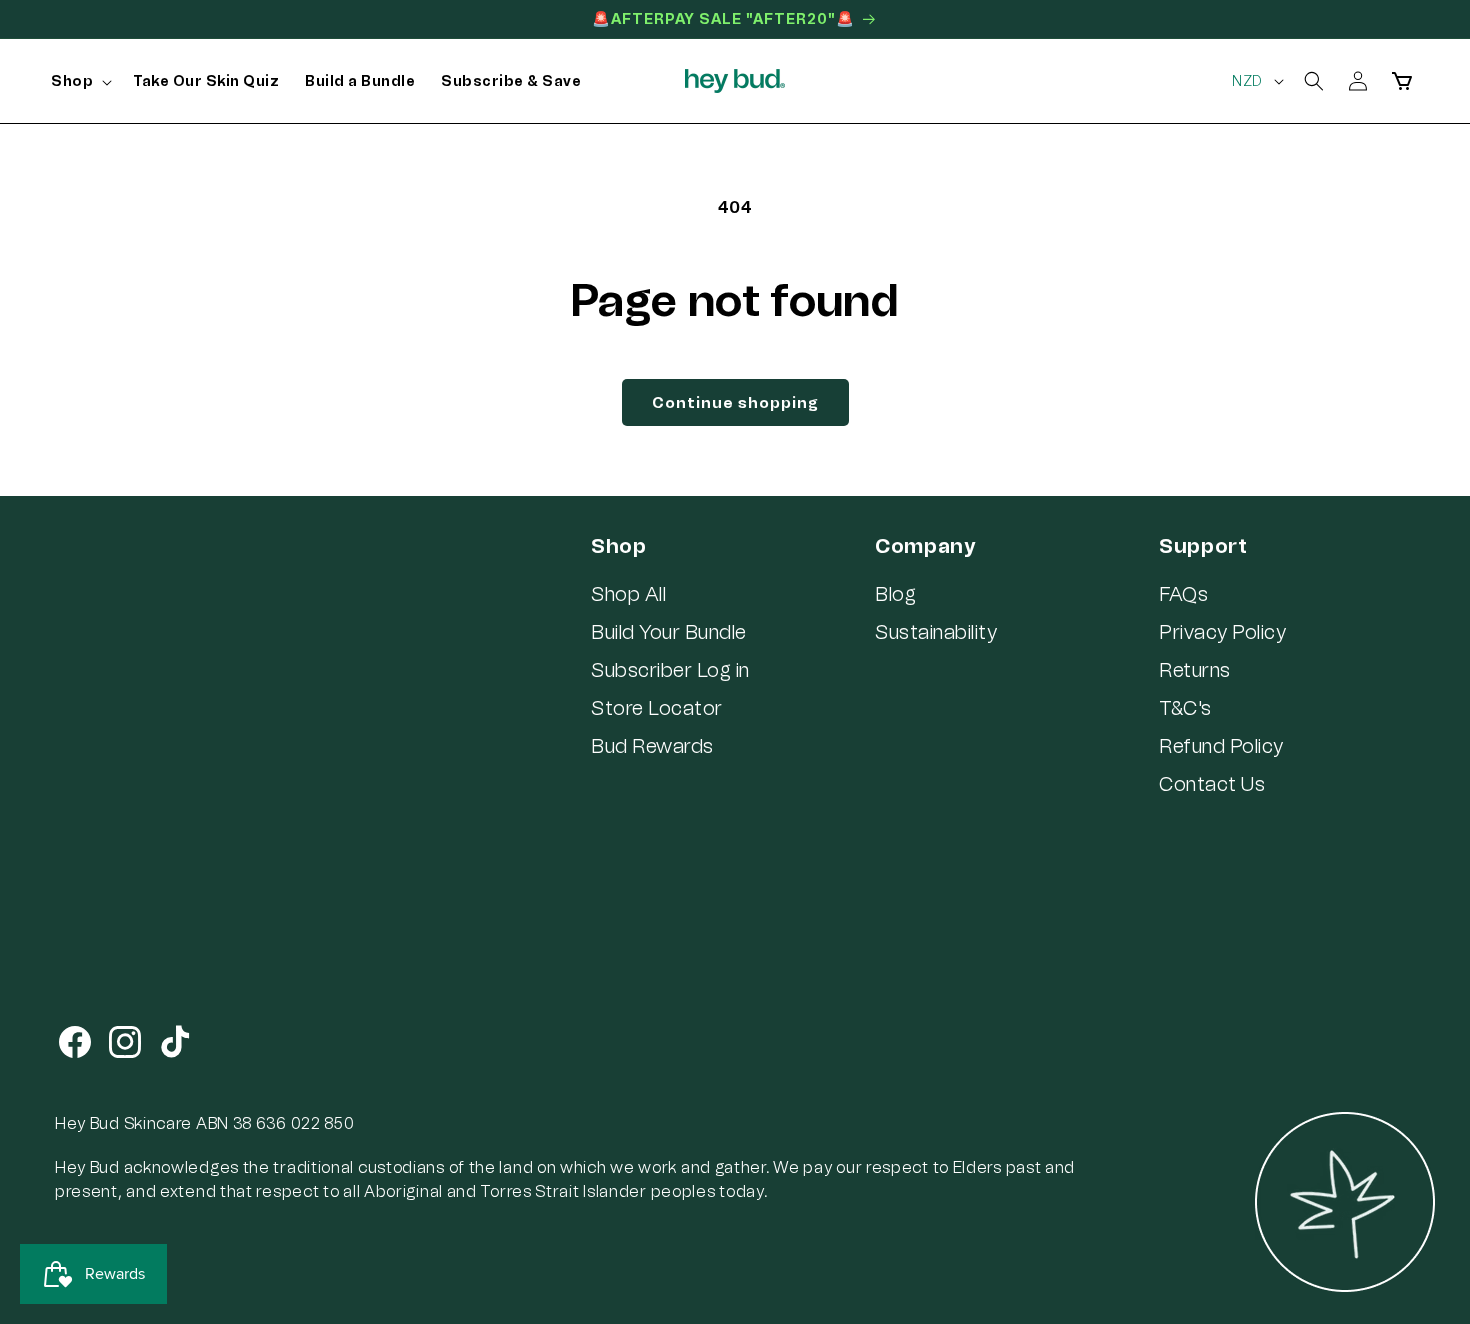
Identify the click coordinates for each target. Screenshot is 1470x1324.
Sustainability (936, 632)
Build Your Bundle (669, 632)
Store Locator (657, 708)
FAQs (1183, 594)
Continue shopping (735, 403)
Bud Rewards (652, 746)
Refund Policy (1221, 746)
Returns (1195, 670)
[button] (79, 82)
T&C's (1185, 708)
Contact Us (1212, 784)
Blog (895, 594)
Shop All (628, 594)
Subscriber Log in (670, 670)
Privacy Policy (1222, 632)
